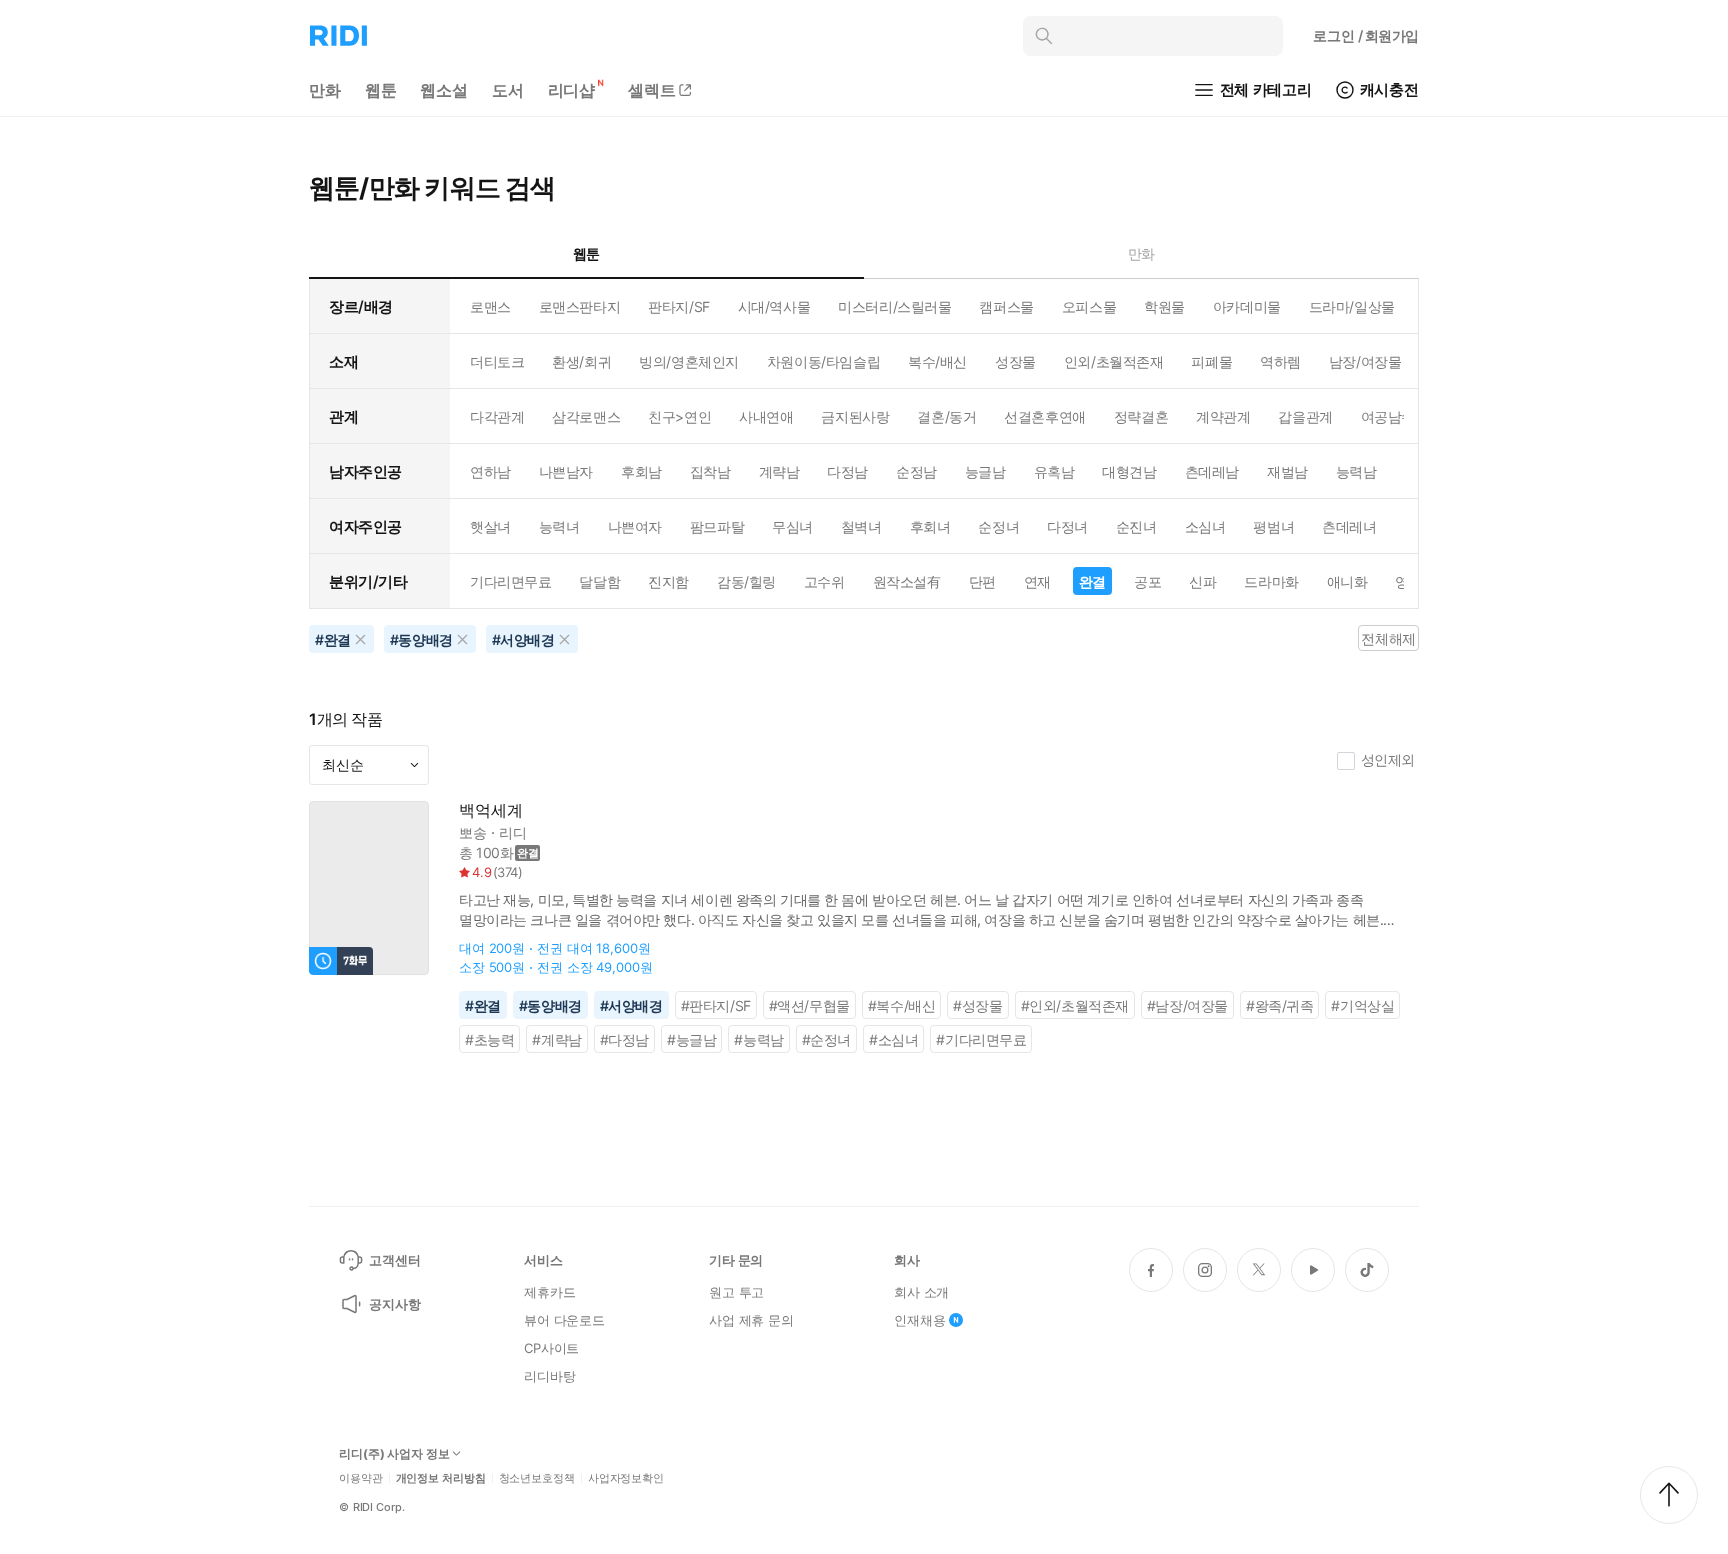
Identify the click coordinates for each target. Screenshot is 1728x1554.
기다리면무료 (510, 581)
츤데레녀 (1349, 526)
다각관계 (497, 416)
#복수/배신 (902, 1005)
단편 (982, 581)
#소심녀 (893, 1039)
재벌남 (1287, 471)
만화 (325, 90)
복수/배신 (937, 361)
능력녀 (559, 526)
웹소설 (444, 90)
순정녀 (998, 526)
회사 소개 (921, 1292)
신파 (1202, 581)
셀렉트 (652, 90)
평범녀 (1273, 526)
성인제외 (1388, 759)
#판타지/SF (716, 1005)
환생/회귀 (581, 361)
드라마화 (1271, 581)
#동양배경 (550, 1005)
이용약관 (361, 1478)
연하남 (490, 471)
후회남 (641, 471)
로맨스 (490, 306)
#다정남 (624, 1039)
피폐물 (1211, 361)
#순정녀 (826, 1039)
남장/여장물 (1365, 361)
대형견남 (1129, 471)
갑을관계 (1305, 416)
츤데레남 (1212, 471)
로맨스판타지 (579, 306)
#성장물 (977, 1005)
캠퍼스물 (1006, 306)
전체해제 (1388, 638)
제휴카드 (549, 1292)
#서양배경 (631, 1005)
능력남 (1356, 471)
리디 (513, 832)
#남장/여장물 (1187, 1005)
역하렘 (1280, 361)
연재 (1037, 581)
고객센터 (394, 1260)
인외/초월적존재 (1114, 361)
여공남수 (1388, 416)
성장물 (1015, 361)
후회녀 (930, 526)
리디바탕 (549, 1376)
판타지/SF (678, 306)
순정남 (916, 471)
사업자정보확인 (626, 1478)
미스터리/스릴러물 (894, 306)
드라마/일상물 (1352, 306)
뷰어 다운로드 (564, 1320)
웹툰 (381, 90)
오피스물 (1089, 306)
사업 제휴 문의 (751, 1320)
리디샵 (572, 90)
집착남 (710, 471)
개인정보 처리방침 (441, 1478)
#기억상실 (1362, 1005)
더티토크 (497, 361)
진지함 (668, 581)
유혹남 (1054, 471)
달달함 (599, 581)
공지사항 (394, 1304)
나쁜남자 (566, 471)
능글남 (985, 471)
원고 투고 (736, 1292)
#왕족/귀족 (1280, 1005)
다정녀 (1067, 526)
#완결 (483, 1005)
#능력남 (758, 1039)
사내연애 (766, 416)
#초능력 (489, 1039)
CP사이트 (551, 1348)
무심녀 (792, 526)
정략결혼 (1141, 416)
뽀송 (473, 832)
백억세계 (490, 810)
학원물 (1164, 306)
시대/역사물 (774, 306)
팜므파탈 (717, 526)
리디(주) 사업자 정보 (394, 1454)
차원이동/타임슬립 (823, 361)
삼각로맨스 (586, 416)
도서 (508, 90)
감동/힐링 (746, 581)
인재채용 (919, 1320)
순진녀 (1136, 526)
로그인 (1366, 35)
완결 (1092, 581)
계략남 (779, 471)
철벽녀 (861, 526)
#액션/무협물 (809, 1005)
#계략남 (556, 1039)
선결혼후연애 (1044, 416)
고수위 (824, 581)
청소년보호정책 (537, 1478)
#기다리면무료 (981, 1039)
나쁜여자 (635, 526)
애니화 (1347, 581)
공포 (1147, 581)
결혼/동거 (946, 416)
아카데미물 (1247, 306)
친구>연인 (679, 416)
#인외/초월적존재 (1075, 1005)
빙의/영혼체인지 (689, 361)
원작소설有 (907, 581)
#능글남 (691, 1039)
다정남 (847, 471)
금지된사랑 (855, 416)
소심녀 (1205, 526)
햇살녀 (490, 526)
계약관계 (1223, 416)
